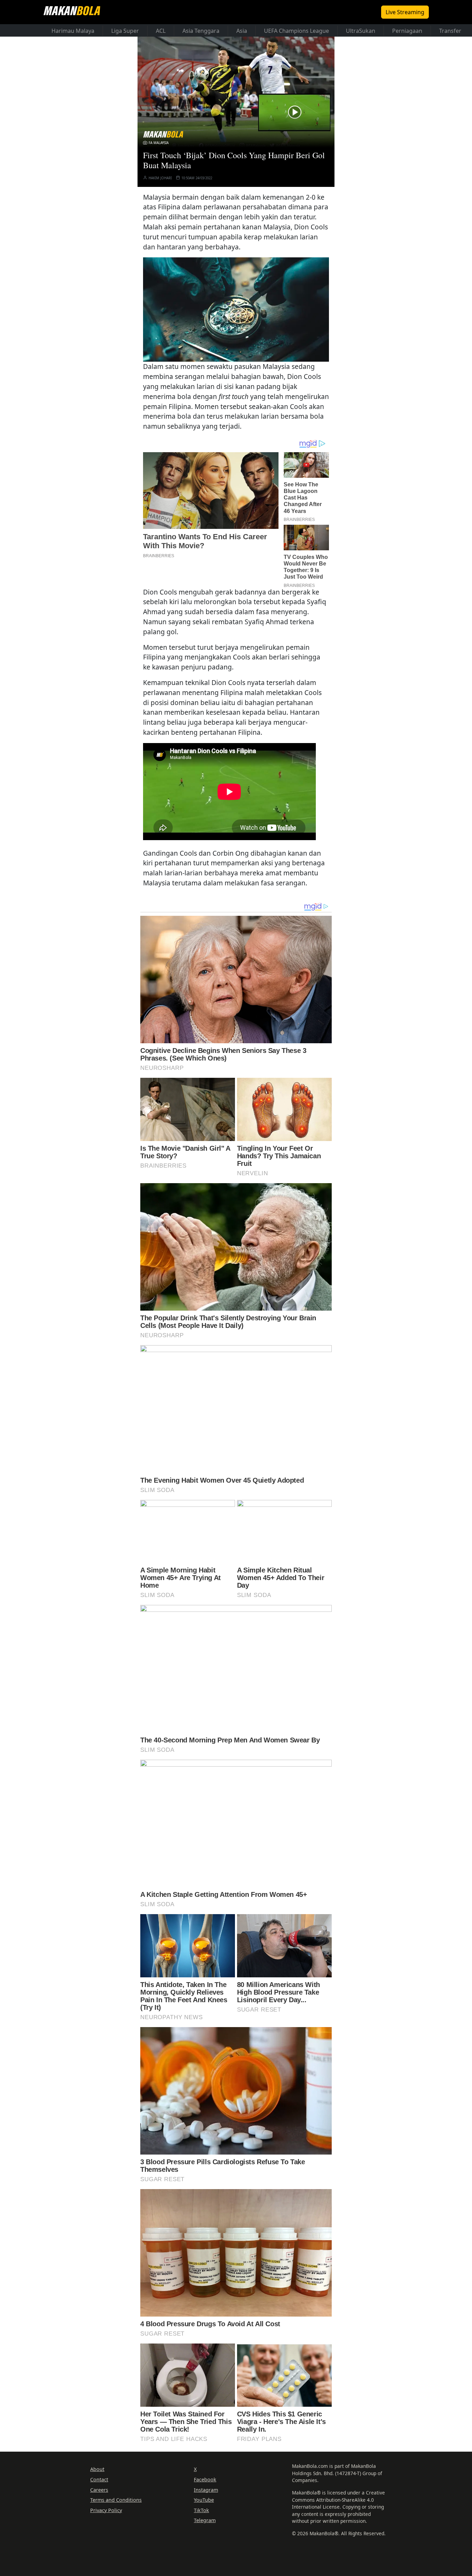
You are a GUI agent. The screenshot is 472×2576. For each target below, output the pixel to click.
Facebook (205, 2479)
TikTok (201, 2510)
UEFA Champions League (296, 31)
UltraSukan (361, 31)
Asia (242, 31)
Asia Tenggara (201, 31)
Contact (99, 2479)
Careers (99, 2490)
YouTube (204, 2500)
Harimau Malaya (73, 31)
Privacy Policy (106, 2510)
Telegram (205, 2520)
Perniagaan (407, 31)
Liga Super (125, 31)
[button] (236, 310)
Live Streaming (405, 12)
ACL (161, 31)
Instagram (206, 2490)
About (97, 2469)
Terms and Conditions (116, 2500)
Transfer (450, 31)
